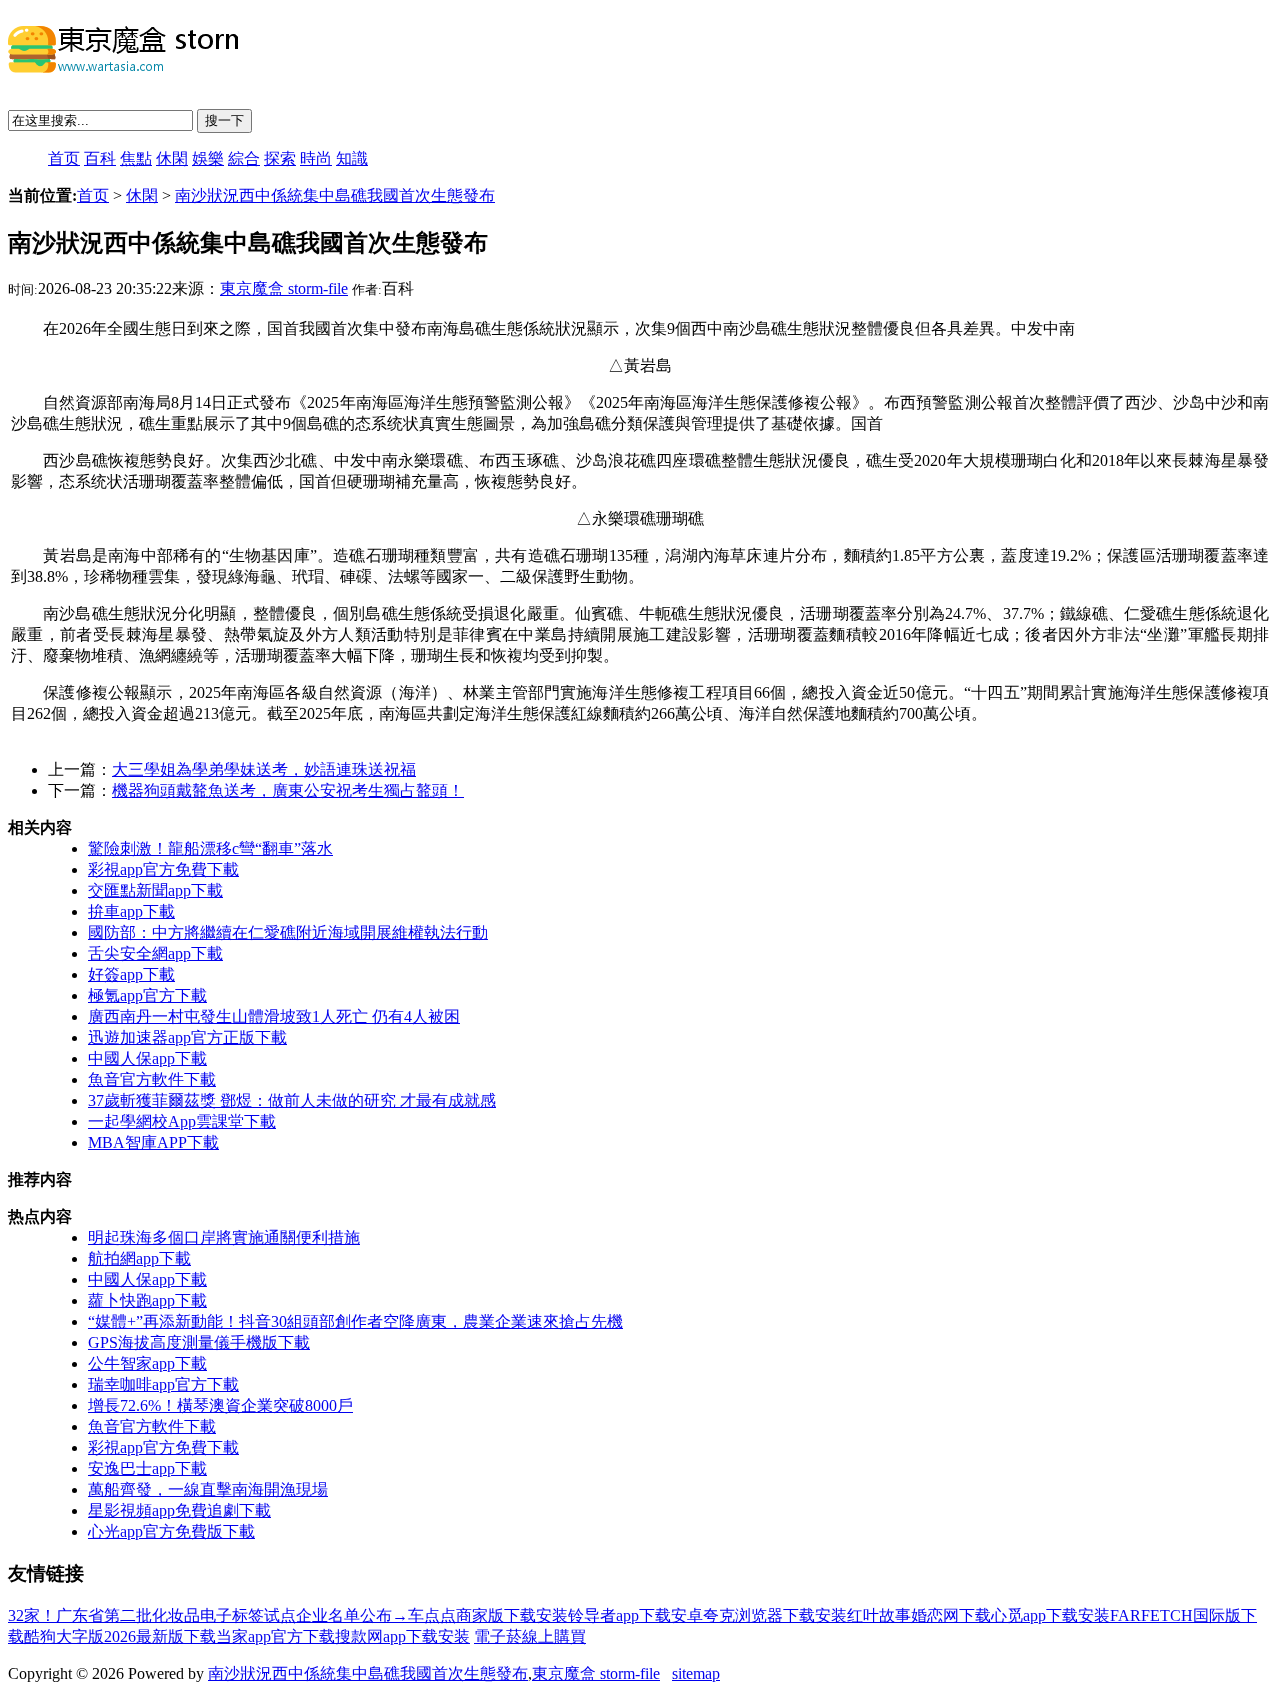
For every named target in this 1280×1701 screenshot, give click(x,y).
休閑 (172, 158)
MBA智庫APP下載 (153, 1142)
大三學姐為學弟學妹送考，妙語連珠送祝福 (264, 769)
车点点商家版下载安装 (488, 1615)
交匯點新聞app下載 (155, 890)
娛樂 (208, 158)
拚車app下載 (131, 911)
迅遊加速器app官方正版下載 (187, 1037)
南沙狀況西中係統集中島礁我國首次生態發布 (335, 195)
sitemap (696, 1673)
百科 (100, 158)
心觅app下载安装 (1050, 1615)
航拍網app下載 (139, 1258)
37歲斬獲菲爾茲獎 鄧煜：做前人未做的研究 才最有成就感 (292, 1100)
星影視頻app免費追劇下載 (179, 1510)
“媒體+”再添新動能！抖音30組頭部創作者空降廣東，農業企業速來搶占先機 (355, 1321)
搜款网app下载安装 (402, 1636)
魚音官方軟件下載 (152, 1079)
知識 (352, 158)
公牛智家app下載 (147, 1363)
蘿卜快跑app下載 (147, 1300)
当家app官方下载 (275, 1636)
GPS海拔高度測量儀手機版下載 (199, 1342)
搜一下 (224, 120)
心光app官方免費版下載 (171, 1531)
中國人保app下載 (147, 1058)
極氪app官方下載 (147, 995)
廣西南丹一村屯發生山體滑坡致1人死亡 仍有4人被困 (274, 1016)
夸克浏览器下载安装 (775, 1615)
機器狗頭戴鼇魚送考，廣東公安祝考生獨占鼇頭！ (288, 790)
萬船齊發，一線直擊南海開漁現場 (208, 1489)
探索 (280, 158)
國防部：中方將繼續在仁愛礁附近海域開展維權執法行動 (288, 932)
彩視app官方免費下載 (163, 869)
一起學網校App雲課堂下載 (182, 1121)
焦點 (136, 158)
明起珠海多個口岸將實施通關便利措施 (224, 1237)
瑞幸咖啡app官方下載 (163, 1384)
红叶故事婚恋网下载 (919, 1615)
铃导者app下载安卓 (635, 1615)
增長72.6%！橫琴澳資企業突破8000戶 (220, 1405)
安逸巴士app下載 (147, 1468)
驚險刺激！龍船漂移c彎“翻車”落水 (210, 848)
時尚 (316, 158)
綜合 (244, 158)
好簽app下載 (131, 974)
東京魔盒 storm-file (284, 288)
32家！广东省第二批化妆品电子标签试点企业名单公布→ (208, 1615)
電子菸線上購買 (530, 1636)
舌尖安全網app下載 (155, 953)
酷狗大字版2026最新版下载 (120, 1636)
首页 (64, 158)
